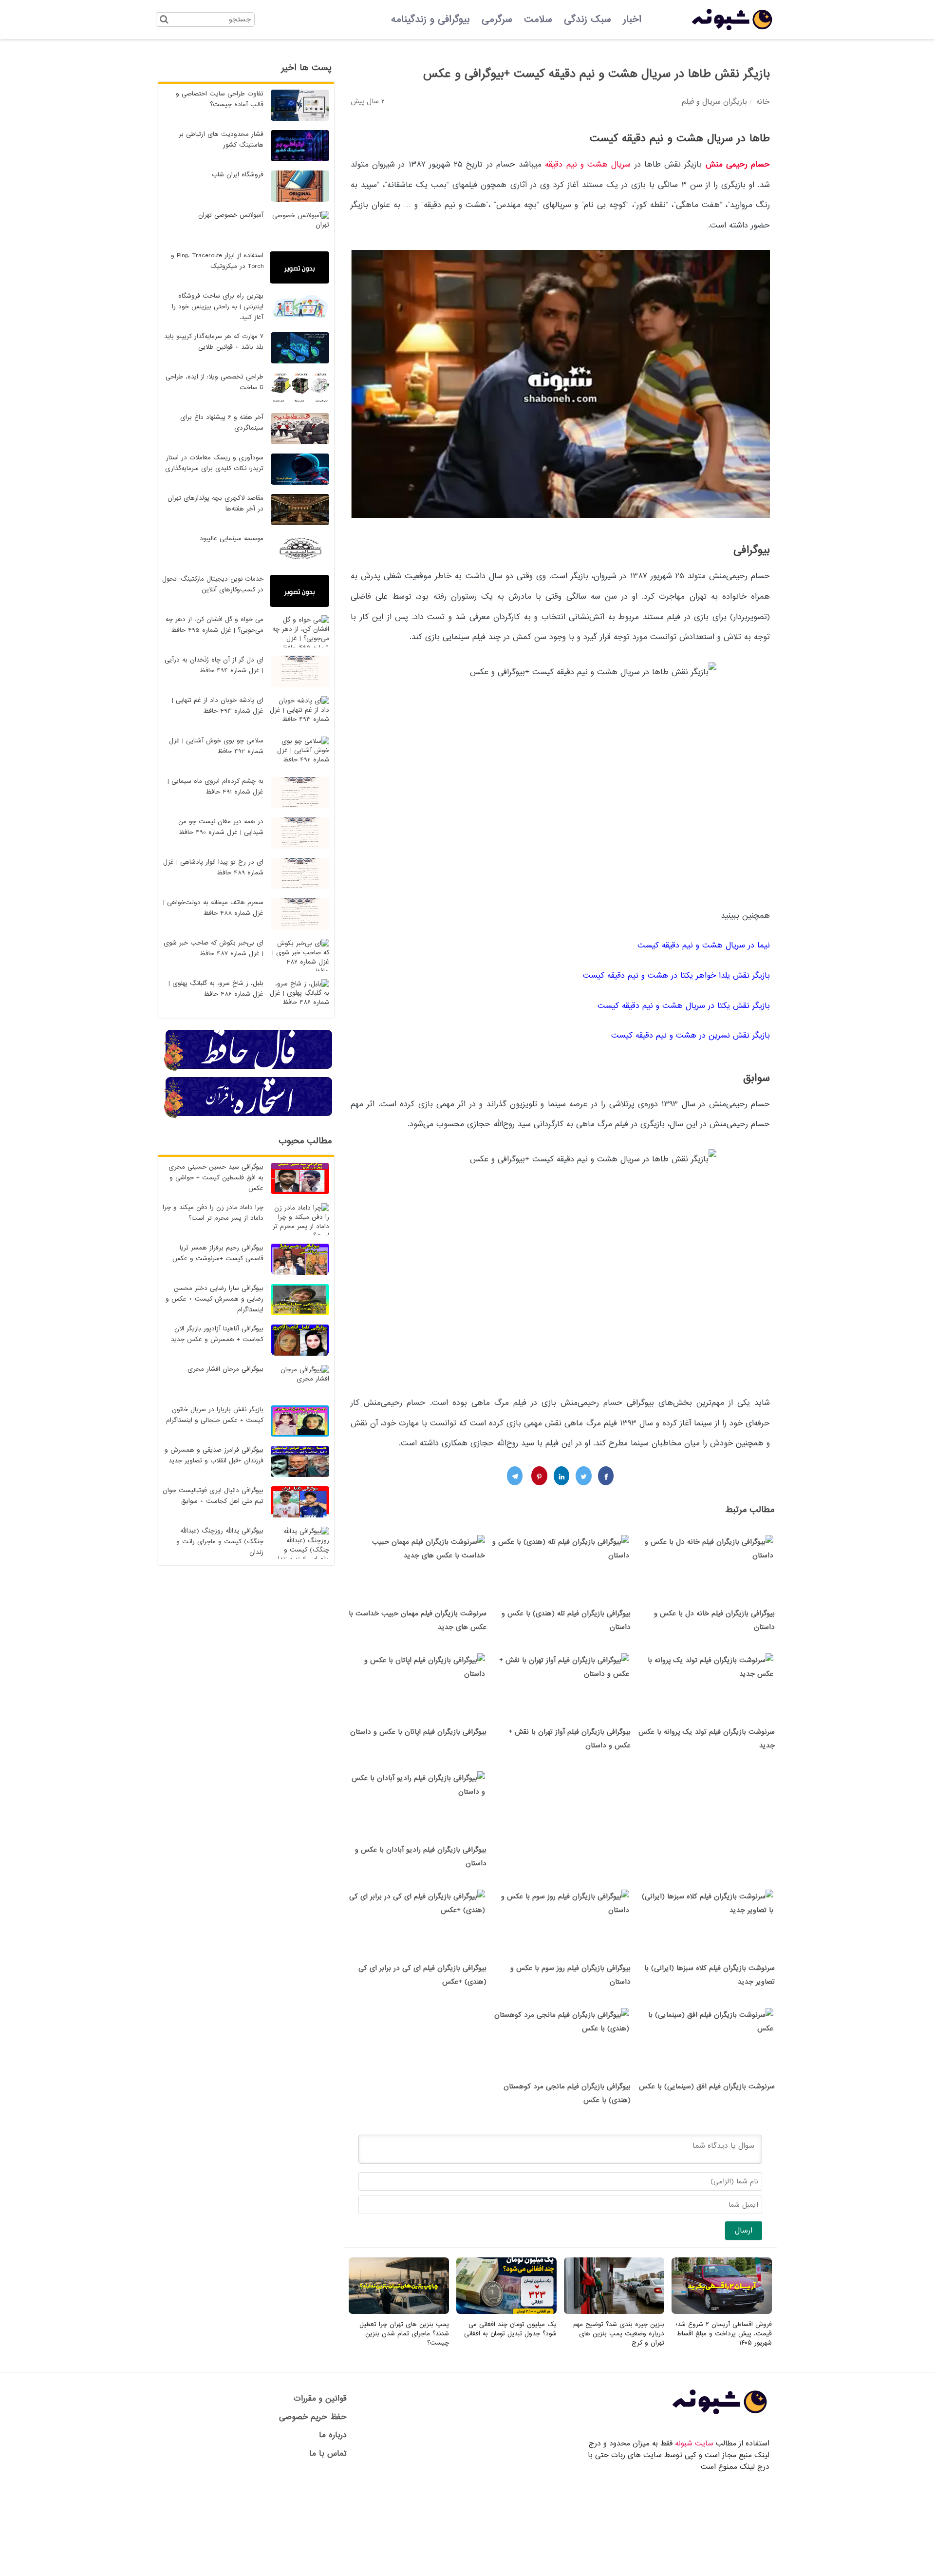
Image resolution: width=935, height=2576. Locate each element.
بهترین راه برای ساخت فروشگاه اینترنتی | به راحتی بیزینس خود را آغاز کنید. (218, 307)
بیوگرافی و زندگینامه (430, 19)
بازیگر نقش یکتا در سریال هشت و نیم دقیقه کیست (682, 1006)
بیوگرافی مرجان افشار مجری (225, 1369)
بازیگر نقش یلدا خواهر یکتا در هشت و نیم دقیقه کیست (676, 975)
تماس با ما (328, 2453)
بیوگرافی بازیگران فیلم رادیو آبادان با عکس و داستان (421, 1856)
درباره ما (333, 2435)
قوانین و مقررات (320, 2398)
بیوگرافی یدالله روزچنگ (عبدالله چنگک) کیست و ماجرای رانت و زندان (220, 1542)
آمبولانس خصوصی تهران (231, 215)
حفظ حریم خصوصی (313, 2417)
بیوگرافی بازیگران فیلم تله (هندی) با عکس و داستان (566, 1620)
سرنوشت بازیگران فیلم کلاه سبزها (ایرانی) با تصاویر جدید (710, 1975)
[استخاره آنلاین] (249, 1117)
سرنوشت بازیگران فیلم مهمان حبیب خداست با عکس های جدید (418, 1620)
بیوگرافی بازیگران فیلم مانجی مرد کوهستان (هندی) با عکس (567, 2093)
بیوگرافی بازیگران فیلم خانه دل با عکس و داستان (714, 1620)
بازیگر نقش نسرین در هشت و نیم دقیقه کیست (691, 1035)
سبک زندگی (588, 19)
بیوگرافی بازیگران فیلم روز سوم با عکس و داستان (570, 1975)
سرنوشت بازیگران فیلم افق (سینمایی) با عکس (707, 2086)
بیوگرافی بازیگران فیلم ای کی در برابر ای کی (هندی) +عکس (422, 1975)
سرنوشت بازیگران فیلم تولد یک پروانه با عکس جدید (707, 1739)
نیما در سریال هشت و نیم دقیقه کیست (702, 945)
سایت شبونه (694, 2443)
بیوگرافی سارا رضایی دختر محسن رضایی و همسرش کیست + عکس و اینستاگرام (215, 1299)
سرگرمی (497, 19)
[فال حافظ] (249, 1069)
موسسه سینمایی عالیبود (232, 539)
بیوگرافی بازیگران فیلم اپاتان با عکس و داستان (418, 1732)
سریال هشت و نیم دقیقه (588, 164)
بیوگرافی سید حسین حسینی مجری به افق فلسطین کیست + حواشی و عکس (216, 1178)
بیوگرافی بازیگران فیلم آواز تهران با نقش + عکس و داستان (570, 1739)
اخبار (632, 19)
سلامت (538, 19)
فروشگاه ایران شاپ (238, 175)
